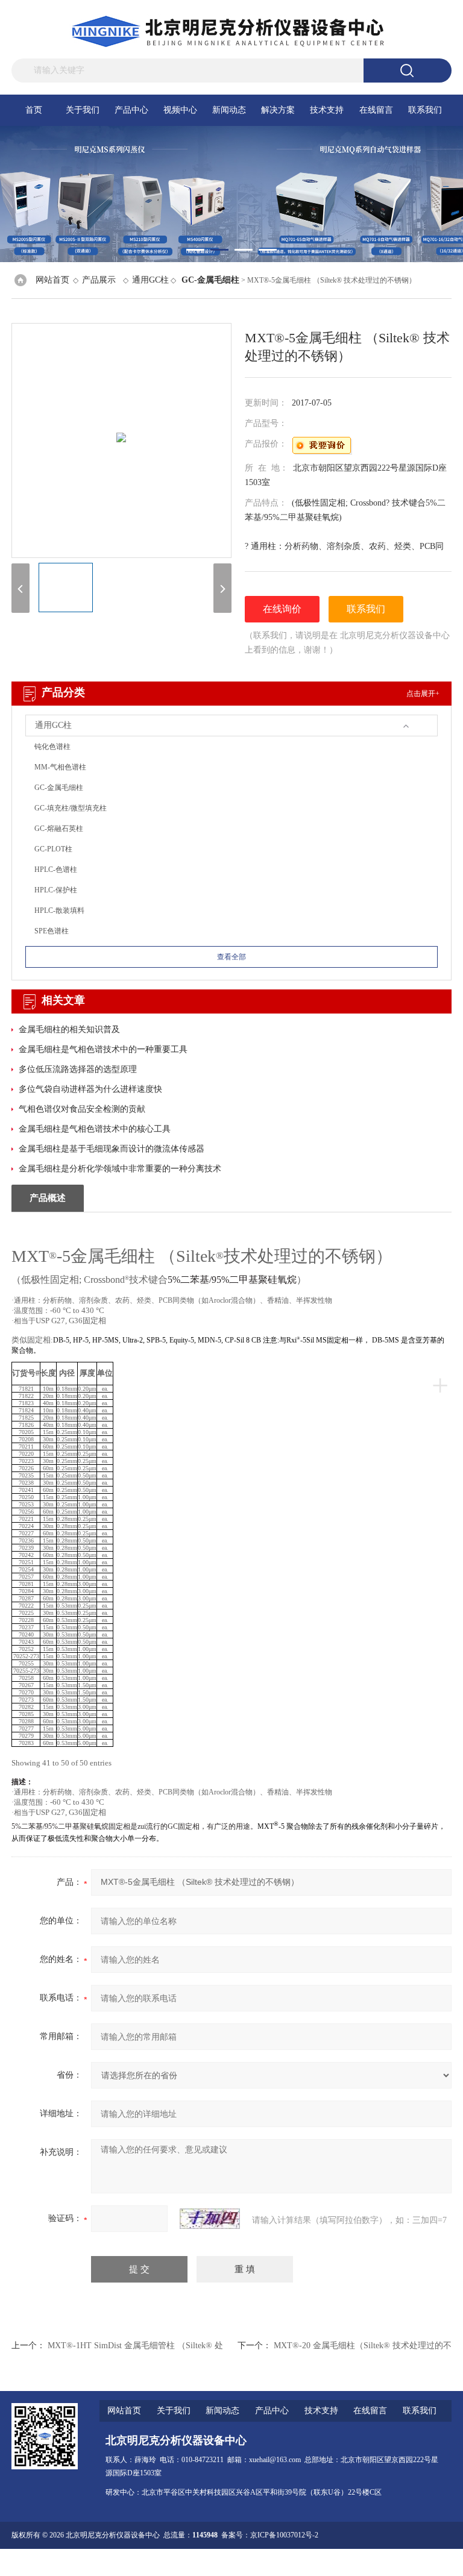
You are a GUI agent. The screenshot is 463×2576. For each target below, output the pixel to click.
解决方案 (278, 110)
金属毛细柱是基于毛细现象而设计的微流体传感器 (112, 1149)
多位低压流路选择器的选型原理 (78, 1069)
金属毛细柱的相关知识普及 (69, 1029)
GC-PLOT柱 (53, 849)
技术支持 (327, 110)
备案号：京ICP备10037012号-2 (270, 2535)
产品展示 (99, 280)
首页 (34, 110)
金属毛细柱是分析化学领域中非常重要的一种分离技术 (120, 1169)
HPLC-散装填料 (59, 910)
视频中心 (180, 110)
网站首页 (52, 280)
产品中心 (131, 110)
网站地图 (361, 2562)
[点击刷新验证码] (210, 2219)
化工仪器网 (433, 2562)
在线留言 (376, 110)
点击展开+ (423, 694)
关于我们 (83, 110)
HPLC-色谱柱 (56, 870)
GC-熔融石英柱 (59, 829)
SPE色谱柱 (52, 931)
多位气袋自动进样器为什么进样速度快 (90, 1089)
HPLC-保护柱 (56, 890)
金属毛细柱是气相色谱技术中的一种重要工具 (103, 1049)
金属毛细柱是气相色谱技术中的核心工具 (95, 1129)
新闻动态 (229, 110)
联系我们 (425, 110)
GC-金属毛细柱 (59, 788)
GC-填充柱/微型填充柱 (71, 808)
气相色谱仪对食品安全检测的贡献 (82, 1109)
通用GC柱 (150, 280)
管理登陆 (329, 2562)
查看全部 (231, 957)
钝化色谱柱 (52, 747)
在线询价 (282, 609)
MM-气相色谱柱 (60, 767)
